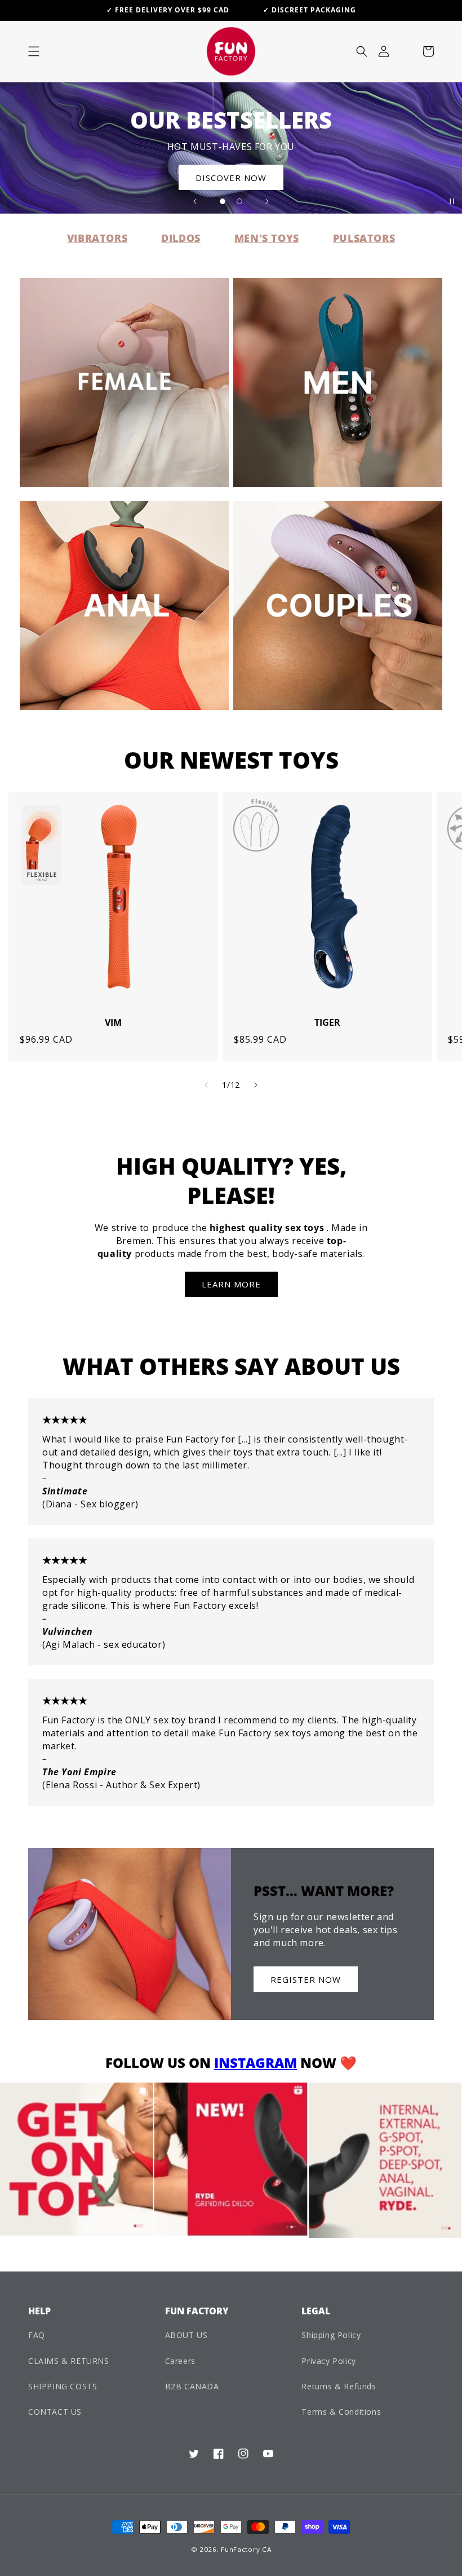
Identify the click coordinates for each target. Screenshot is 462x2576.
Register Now (306, 1979)
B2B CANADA (192, 2386)
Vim (113, 1023)
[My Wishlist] (406, 51)
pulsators (364, 238)
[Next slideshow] (267, 201)
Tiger (327, 1023)
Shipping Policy (331, 2335)
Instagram (256, 2063)
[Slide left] (206, 1085)
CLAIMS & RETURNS (69, 2361)
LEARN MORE (231, 1284)
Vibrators (97, 238)
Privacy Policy (328, 2361)
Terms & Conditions (341, 2412)
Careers (180, 2361)
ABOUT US (186, 2335)
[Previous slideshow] (195, 201)
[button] (34, 51)
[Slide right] (256, 1085)
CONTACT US (55, 2412)
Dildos (181, 238)
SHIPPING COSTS (63, 2386)
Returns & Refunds (339, 2386)
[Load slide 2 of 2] (239, 201)
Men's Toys (267, 238)
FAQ (37, 2335)
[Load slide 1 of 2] (223, 201)
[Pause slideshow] (450, 201)
